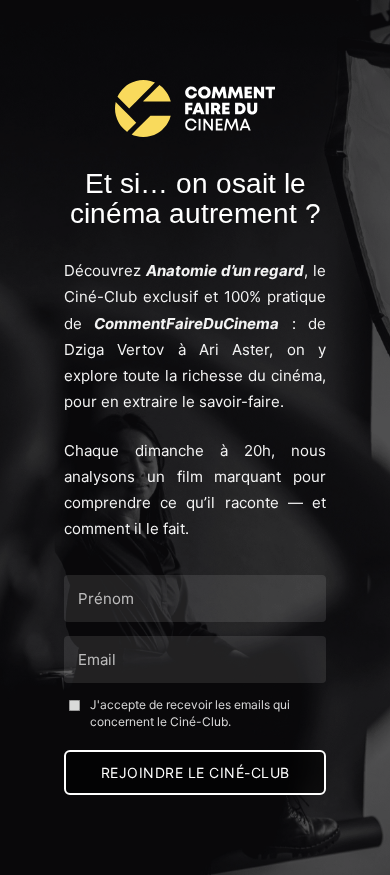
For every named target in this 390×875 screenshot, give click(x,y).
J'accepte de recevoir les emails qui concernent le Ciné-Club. (190, 713)
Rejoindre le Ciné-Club (195, 772)
